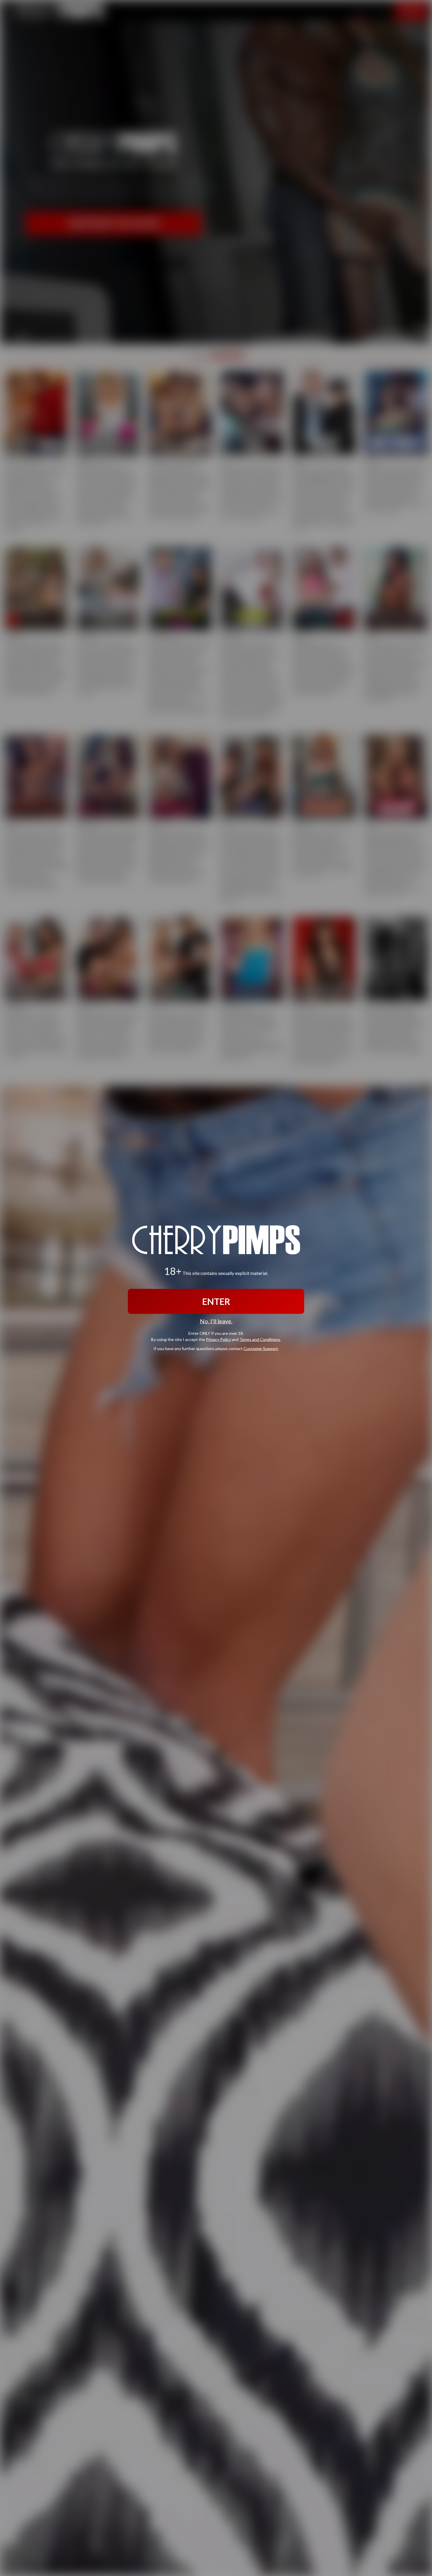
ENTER (216, 1301)
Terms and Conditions (260, 1339)
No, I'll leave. (216, 1321)
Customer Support (261, 1348)
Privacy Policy (218, 1339)
